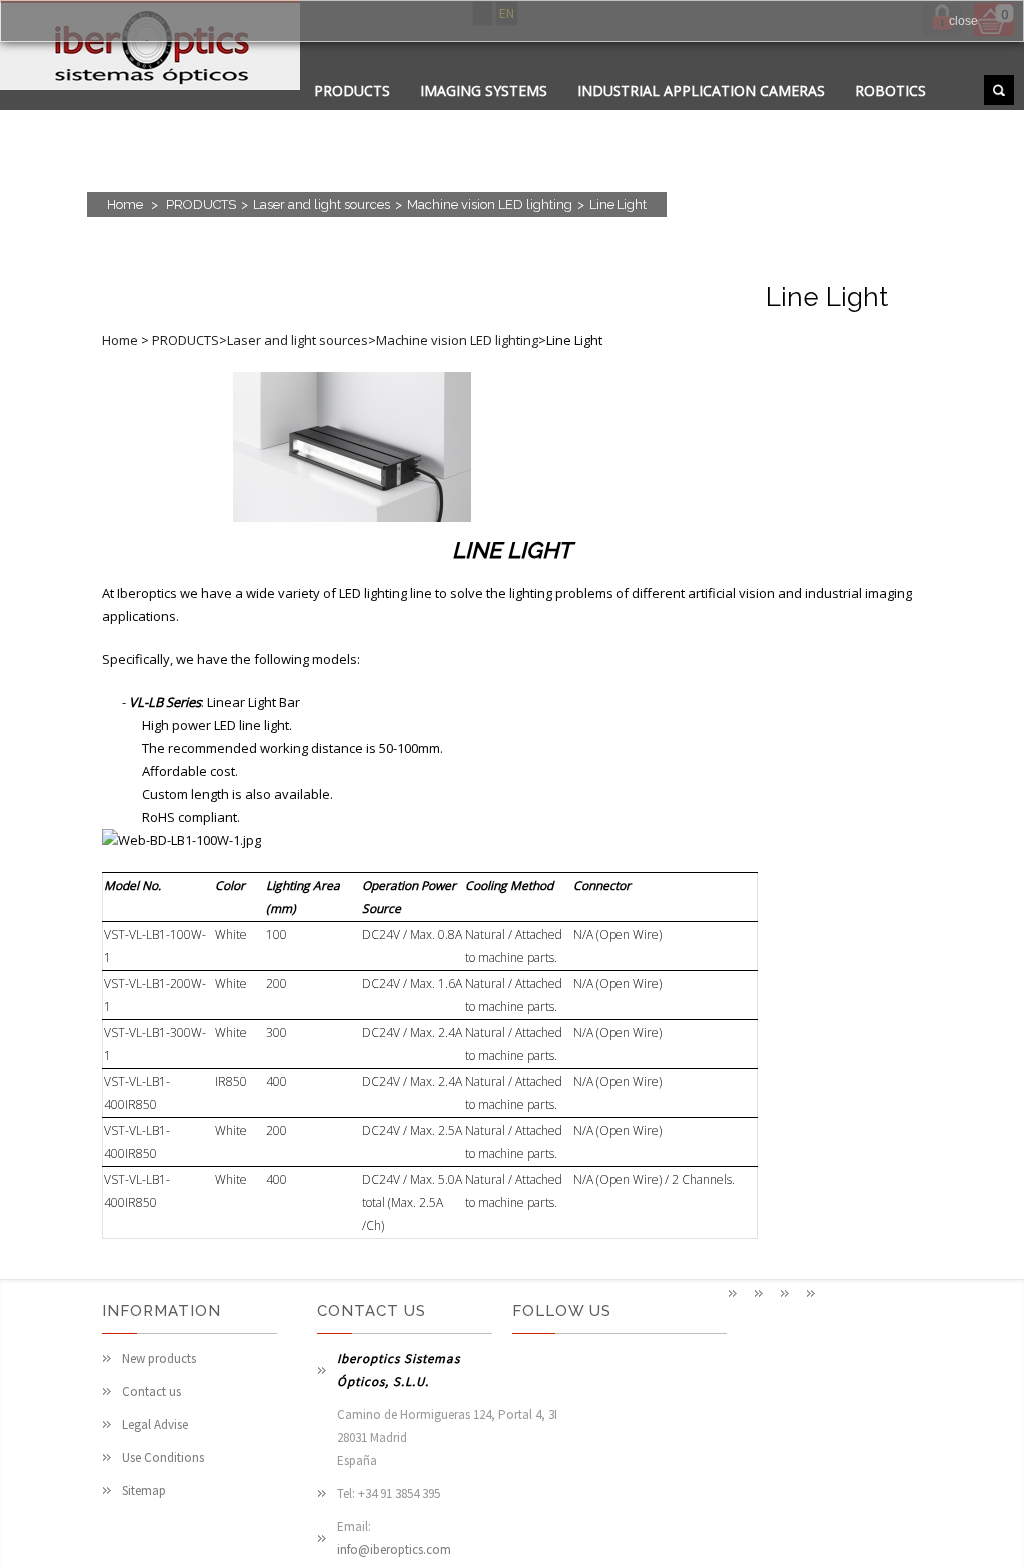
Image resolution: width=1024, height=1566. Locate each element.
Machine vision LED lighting (489, 204)
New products (159, 1358)
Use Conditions (163, 1457)
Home (125, 204)
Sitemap (144, 1490)
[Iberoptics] (150, 48)
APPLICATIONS (364, 115)
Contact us (151, 1391)
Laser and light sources (321, 204)
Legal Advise (155, 1424)
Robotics (890, 90)
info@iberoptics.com (394, 1549)
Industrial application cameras (701, 90)
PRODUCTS (352, 90)
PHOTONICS (582, 115)
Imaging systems (483, 90)
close (963, 21)
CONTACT (477, 115)
